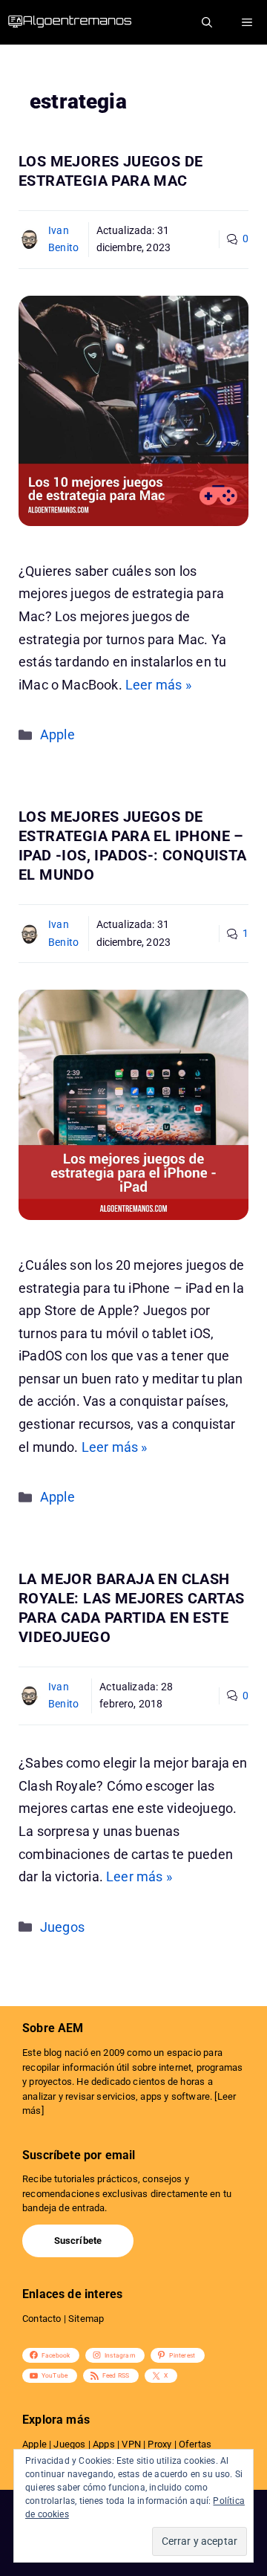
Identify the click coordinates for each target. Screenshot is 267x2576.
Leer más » (158, 685)
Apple (57, 734)
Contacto (42, 2319)
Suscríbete (78, 2241)
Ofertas (195, 2444)
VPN (131, 2444)
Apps (104, 2444)
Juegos (62, 1927)
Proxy (159, 2444)
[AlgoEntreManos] (82, 22)
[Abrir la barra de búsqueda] (207, 22)
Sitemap (86, 2319)
